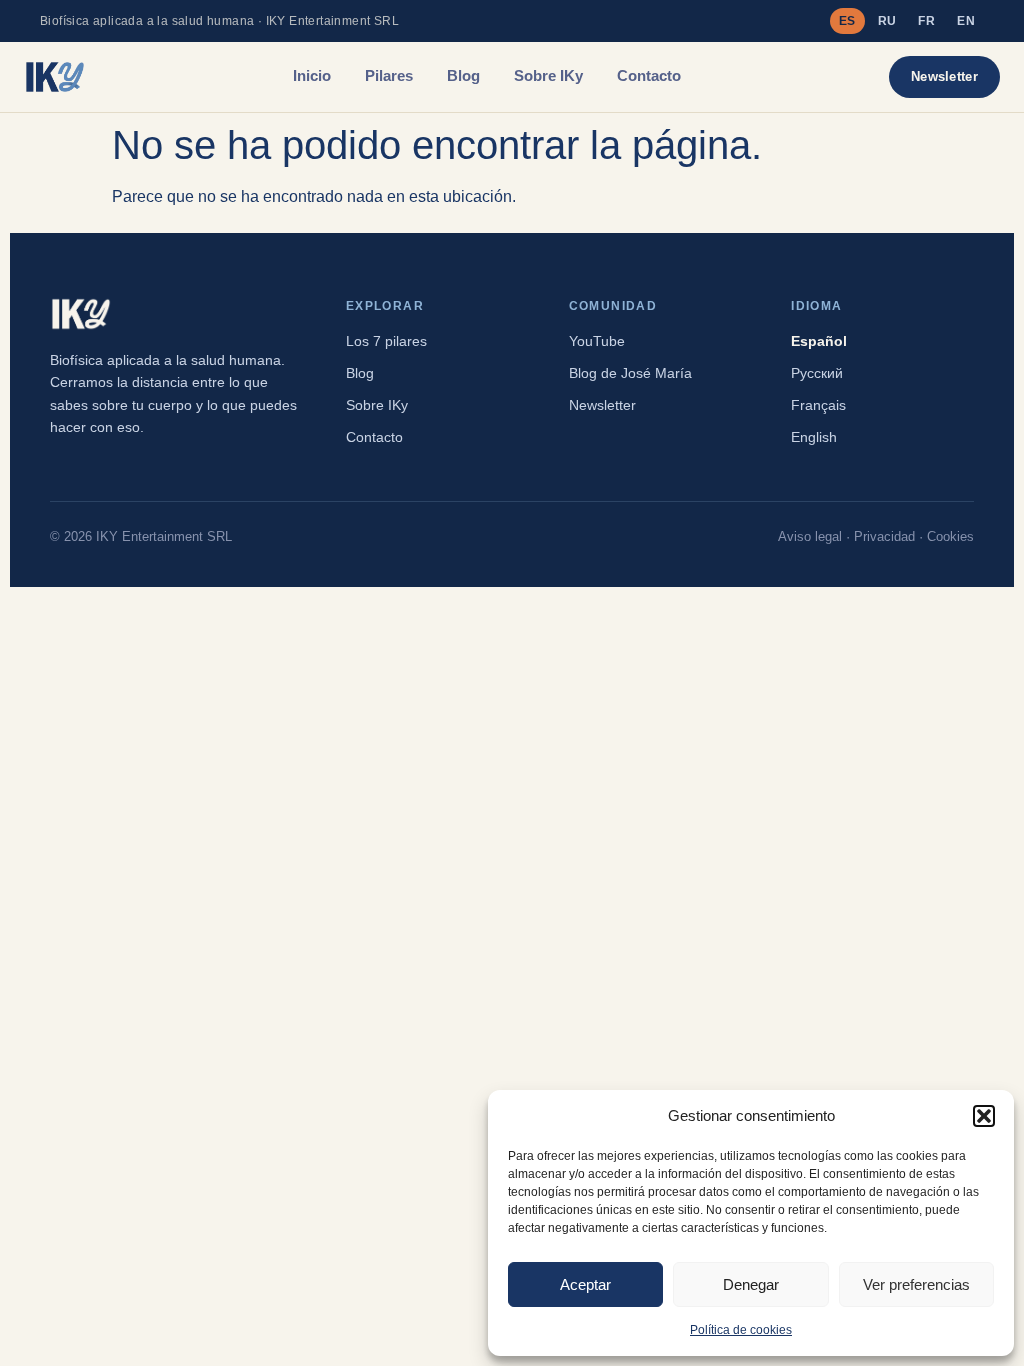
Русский (817, 373)
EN (966, 21)
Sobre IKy (548, 76)
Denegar (751, 1284)
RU (887, 21)
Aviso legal (810, 537)
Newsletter (944, 76)
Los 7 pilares (386, 341)
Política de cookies (741, 1330)
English (814, 437)
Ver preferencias (916, 1284)
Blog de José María (630, 373)
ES (847, 21)
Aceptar (585, 1284)
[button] (984, 1116)
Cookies (950, 537)
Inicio (312, 76)
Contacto (649, 76)
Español (819, 341)
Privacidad (884, 537)
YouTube (597, 341)
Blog (463, 76)
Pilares (389, 76)
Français (818, 405)
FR (926, 21)
